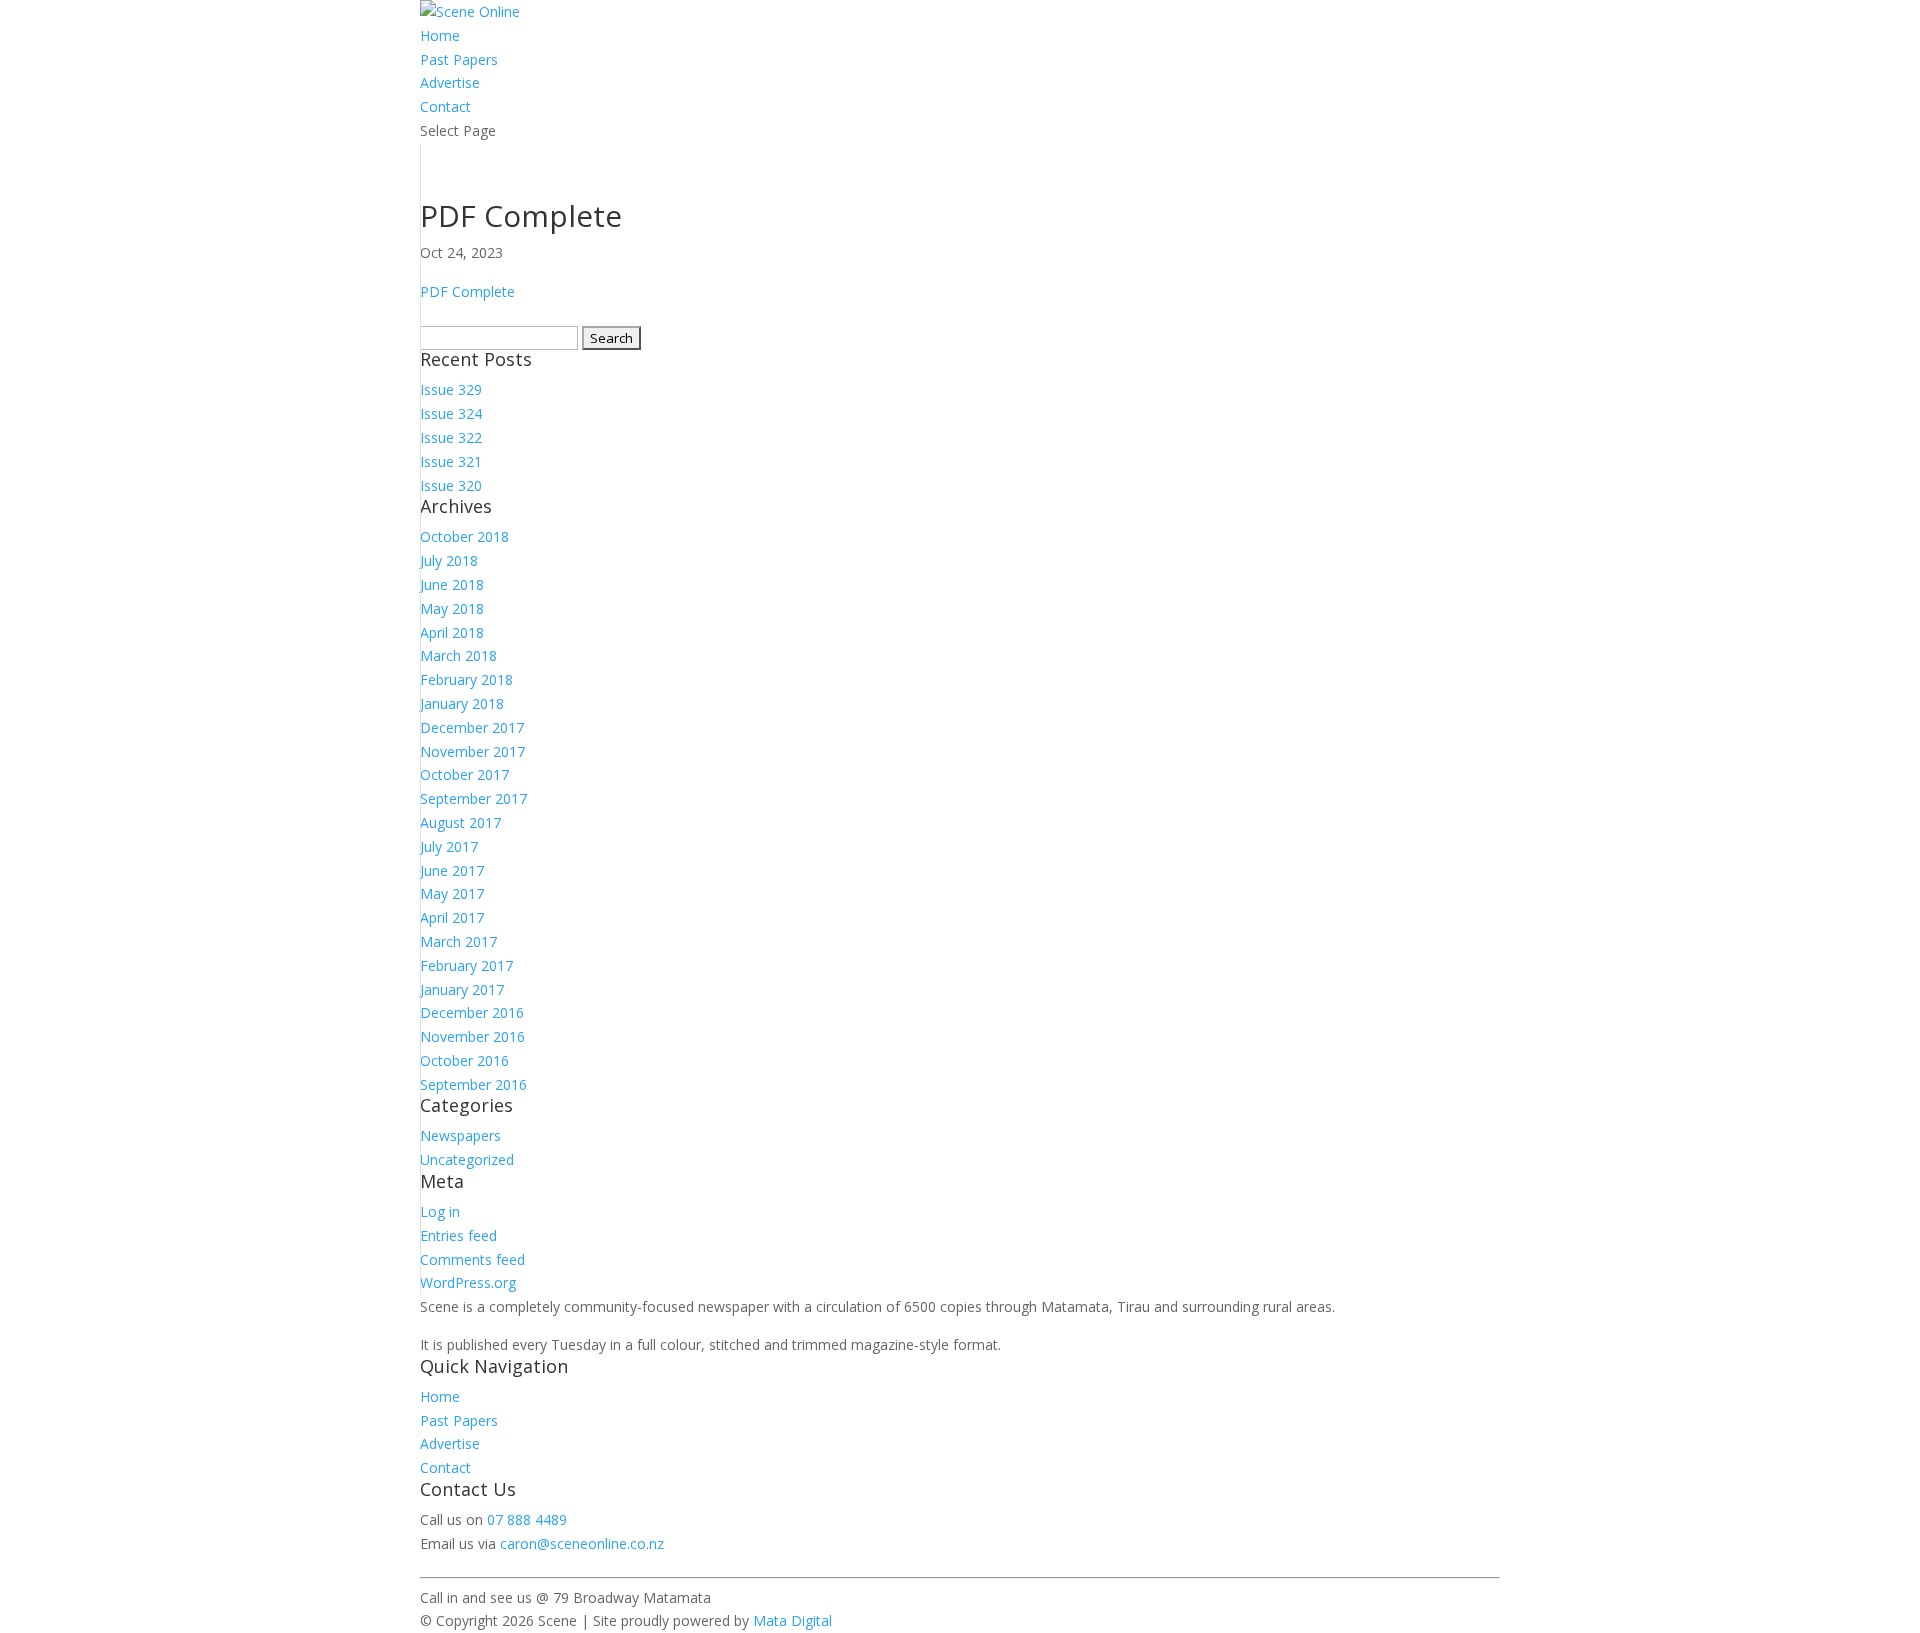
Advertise (450, 82)
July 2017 (449, 846)
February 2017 (466, 965)
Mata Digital (792, 1620)
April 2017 (452, 917)
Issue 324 (451, 413)
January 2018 (462, 703)
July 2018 (449, 560)
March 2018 (458, 655)
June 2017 (452, 870)
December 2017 (472, 727)
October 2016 (464, 1060)
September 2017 (473, 798)
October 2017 (464, 774)
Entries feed (458, 1235)
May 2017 (452, 893)
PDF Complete (467, 291)
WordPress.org (468, 1282)
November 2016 (472, 1036)
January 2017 (462, 989)
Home (440, 35)
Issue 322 (451, 437)
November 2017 (472, 751)
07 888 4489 (527, 1519)
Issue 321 (451, 461)
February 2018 (466, 679)
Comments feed (472, 1259)
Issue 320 (451, 485)
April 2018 (452, 632)
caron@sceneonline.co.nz (582, 1543)
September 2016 (473, 1084)
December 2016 (472, 1012)
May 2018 (452, 608)
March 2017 (458, 941)
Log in (440, 1211)
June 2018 (452, 584)
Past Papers (459, 59)
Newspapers (460, 1135)
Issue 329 (451, 389)
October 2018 (464, 536)
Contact (445, 106)
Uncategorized (467, 1159)
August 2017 (460, 822)
